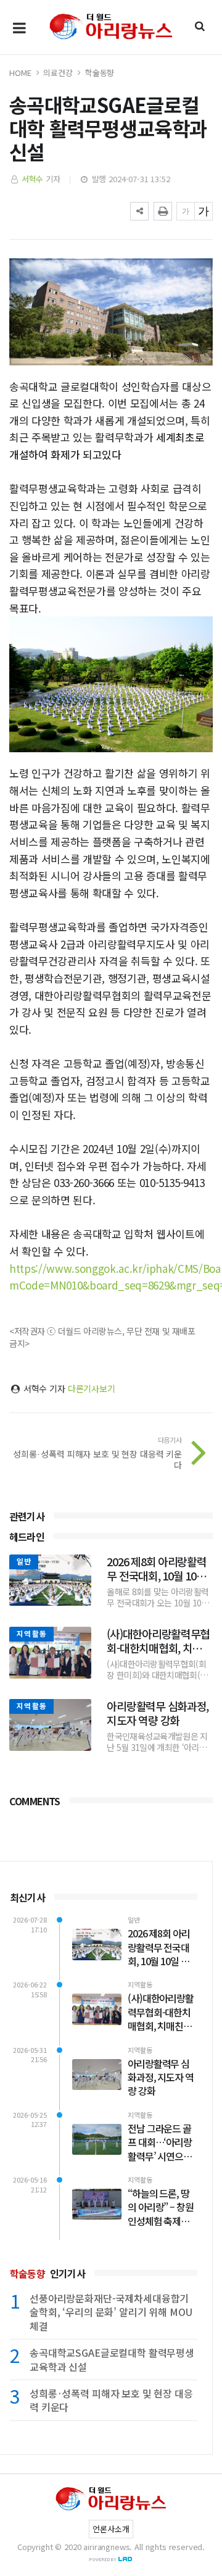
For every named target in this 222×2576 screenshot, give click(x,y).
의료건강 (58, 73)
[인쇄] (163, 211)
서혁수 (33, 179)
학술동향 (100, 73)
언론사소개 (111, 2529)
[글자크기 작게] (186, 211)
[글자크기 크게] (203, 211)
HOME (20, 73)
